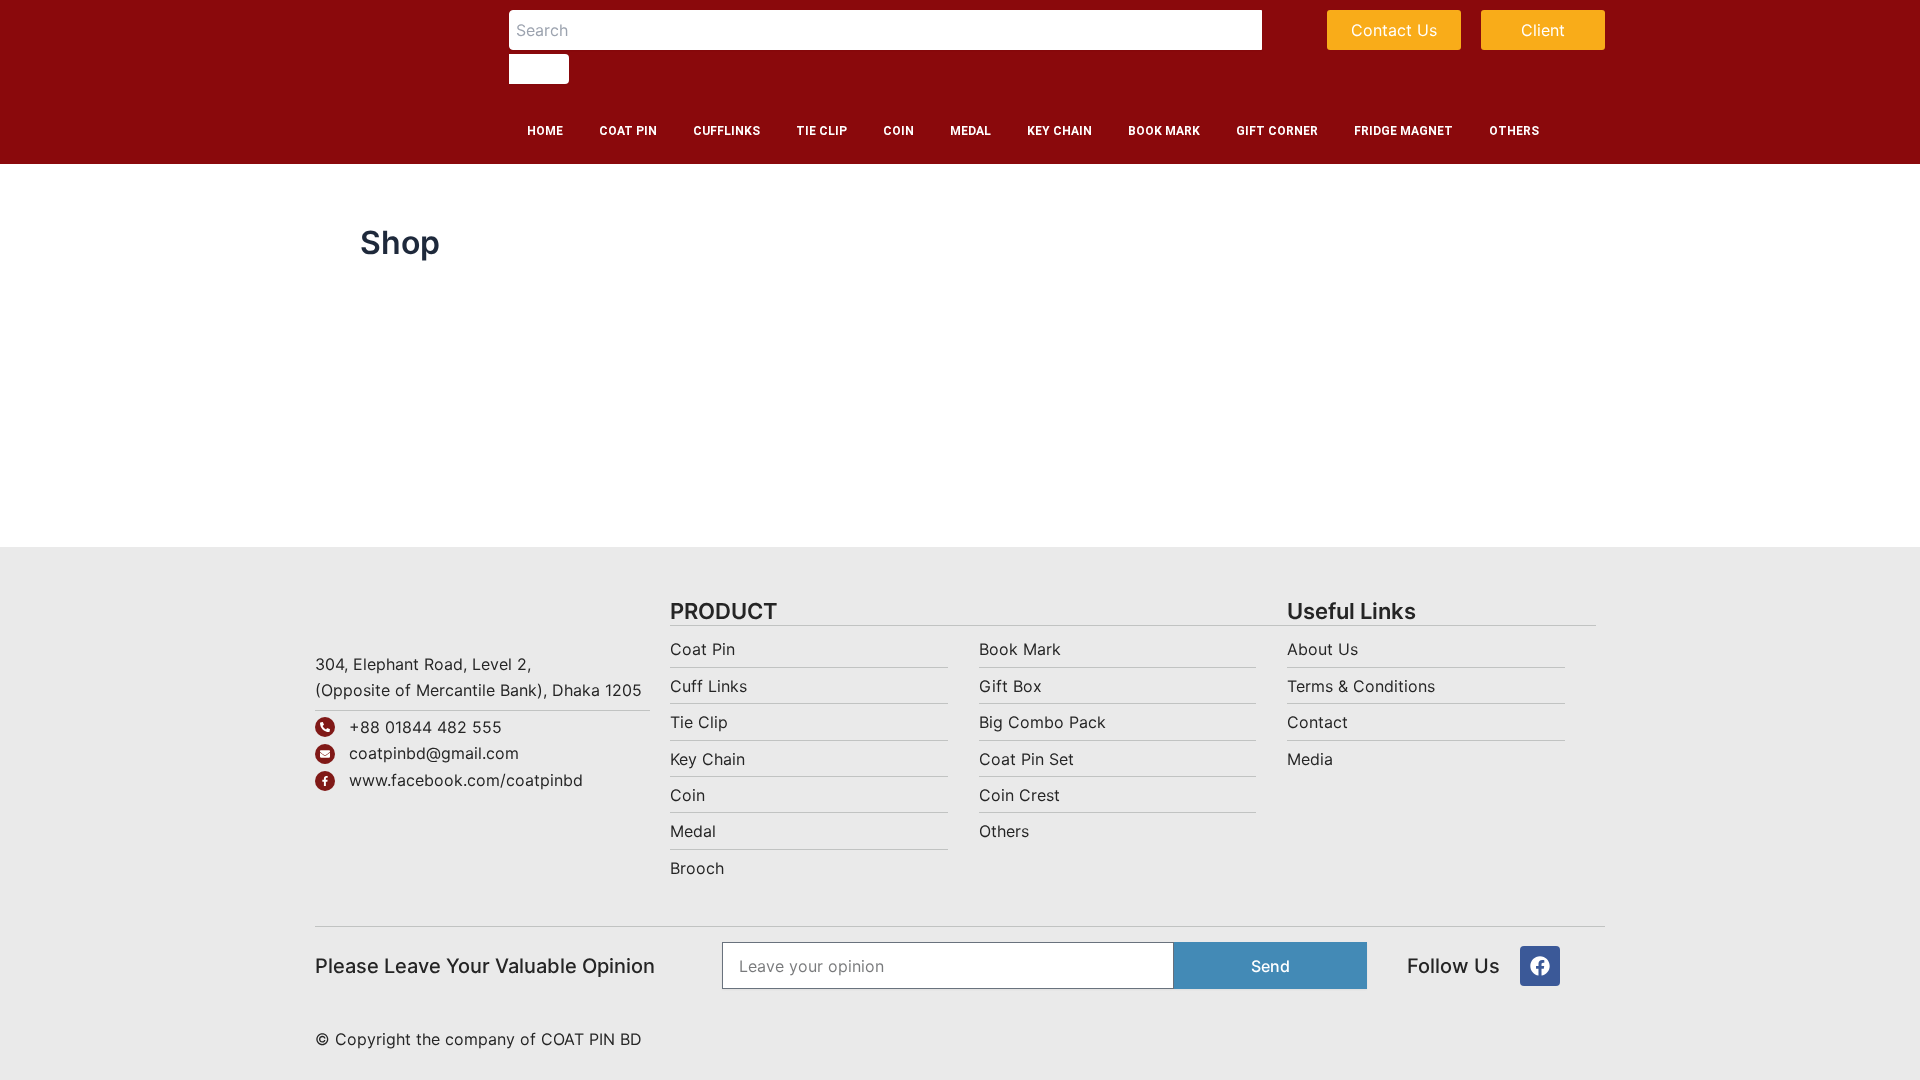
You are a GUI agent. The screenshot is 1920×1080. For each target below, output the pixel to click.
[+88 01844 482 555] (325, 727)
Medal (970, 131)
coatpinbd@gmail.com (434, 753)
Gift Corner (1277, 131)
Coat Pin (628, 131)
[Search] (539, 69)
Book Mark (1164, 131)
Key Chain (1059, 131)
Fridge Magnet (1403, 131)
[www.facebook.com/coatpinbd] (325, 781)
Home (545, 131)
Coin (898, 131)
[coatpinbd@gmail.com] (325, 754)
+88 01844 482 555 (425, 727)
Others (1514, 131)
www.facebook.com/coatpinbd (466, 780)
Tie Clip (821, 131)
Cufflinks (726, 131)
